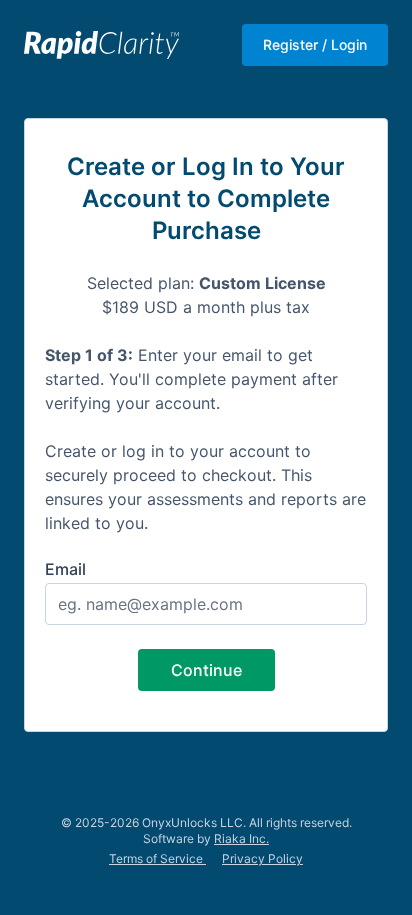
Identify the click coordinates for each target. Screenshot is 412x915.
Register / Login (315, 44)
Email (65, 569)
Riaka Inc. (241, 838)
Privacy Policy (262, 858)
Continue (206, 670)
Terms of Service (157, 858)
